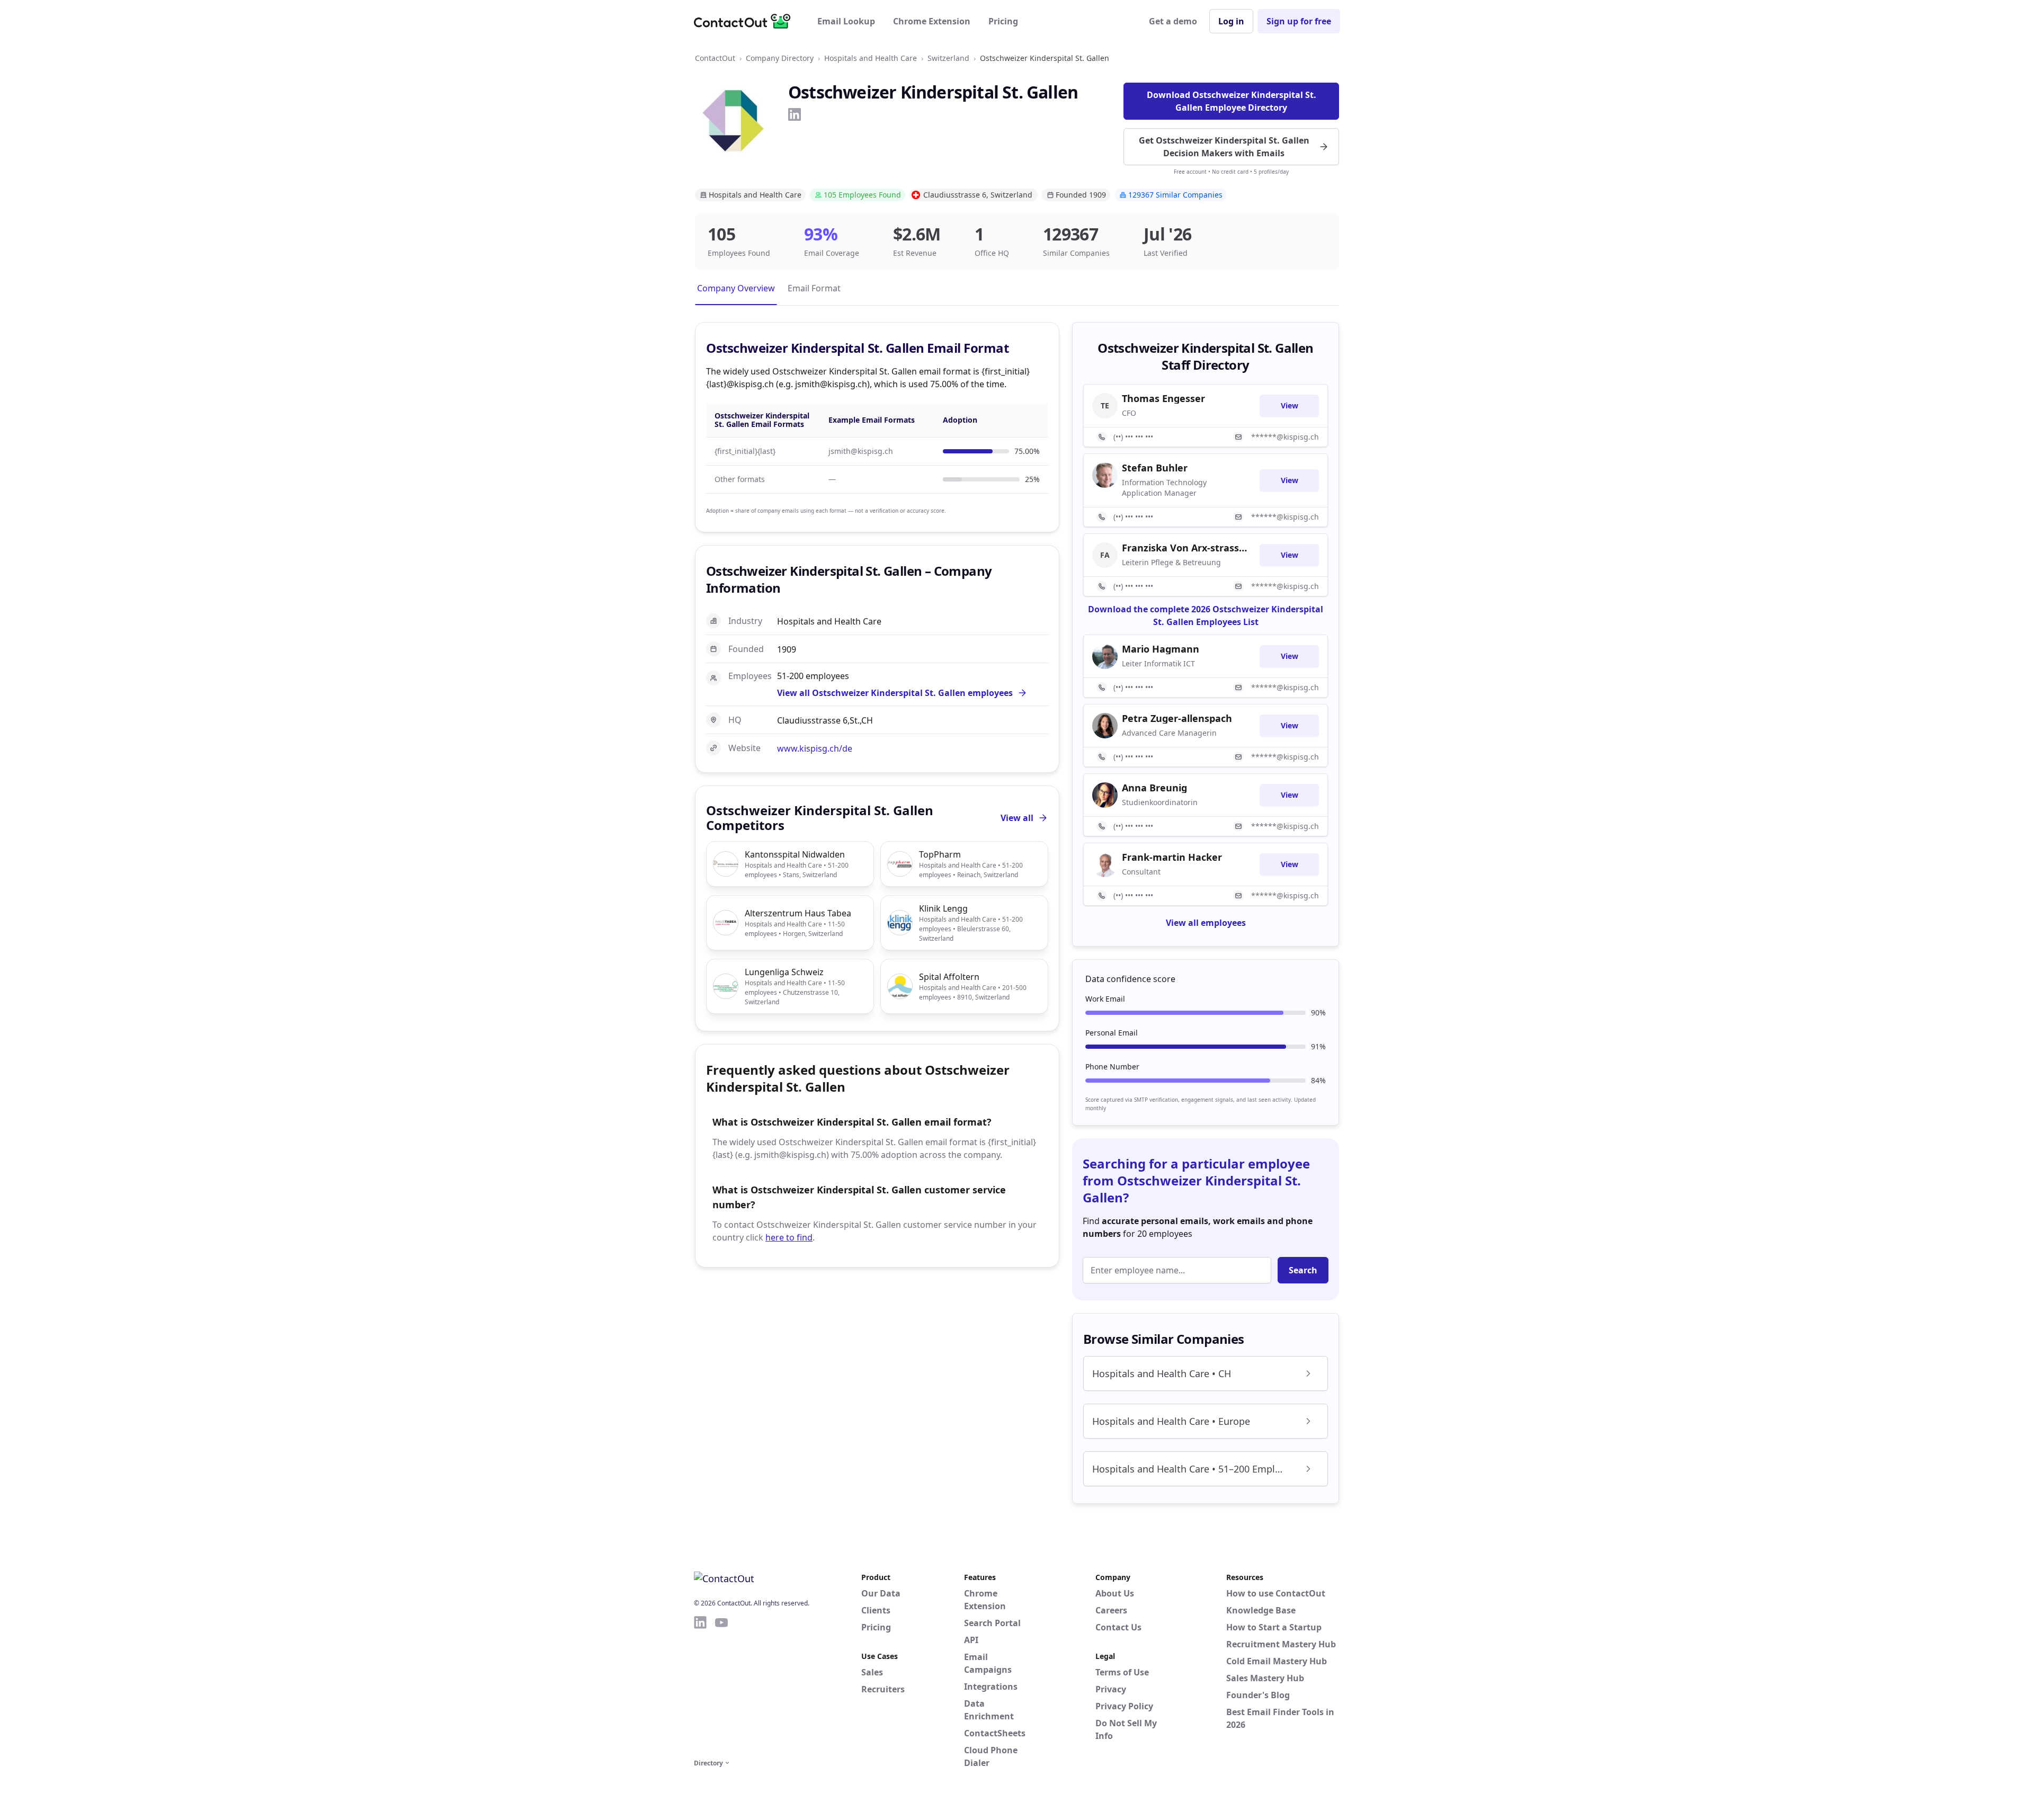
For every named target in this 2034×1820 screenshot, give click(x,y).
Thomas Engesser (1163, 398)
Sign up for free (1299, 21)
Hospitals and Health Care (871, 58)
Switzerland (948, 58)
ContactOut (715, 58)
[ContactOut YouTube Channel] (721, 1685)
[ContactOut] (746, 21)
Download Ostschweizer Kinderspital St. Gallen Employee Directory (1232, 101)
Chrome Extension (932, 21)
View (1290, 405)
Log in (1231, 21)
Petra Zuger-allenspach (1177, 718)
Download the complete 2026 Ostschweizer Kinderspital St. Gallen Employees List (1206, 615)
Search (1303, 1270)
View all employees (1206, 923)
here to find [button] (789, 1237)
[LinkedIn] (795, 114)
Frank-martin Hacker (1172, 857)
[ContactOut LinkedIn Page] (700, 1685)
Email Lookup (846, 21)
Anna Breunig (1154, 788)
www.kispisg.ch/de (815, 748)
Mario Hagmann (1161, 649)
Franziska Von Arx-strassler (1184, 548)
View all (1017, 818)
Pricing (1003, 21)
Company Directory (780, 58)
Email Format (814, 288)
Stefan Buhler (1155, 468)
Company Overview (736, 288)
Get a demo (1173, 21)
